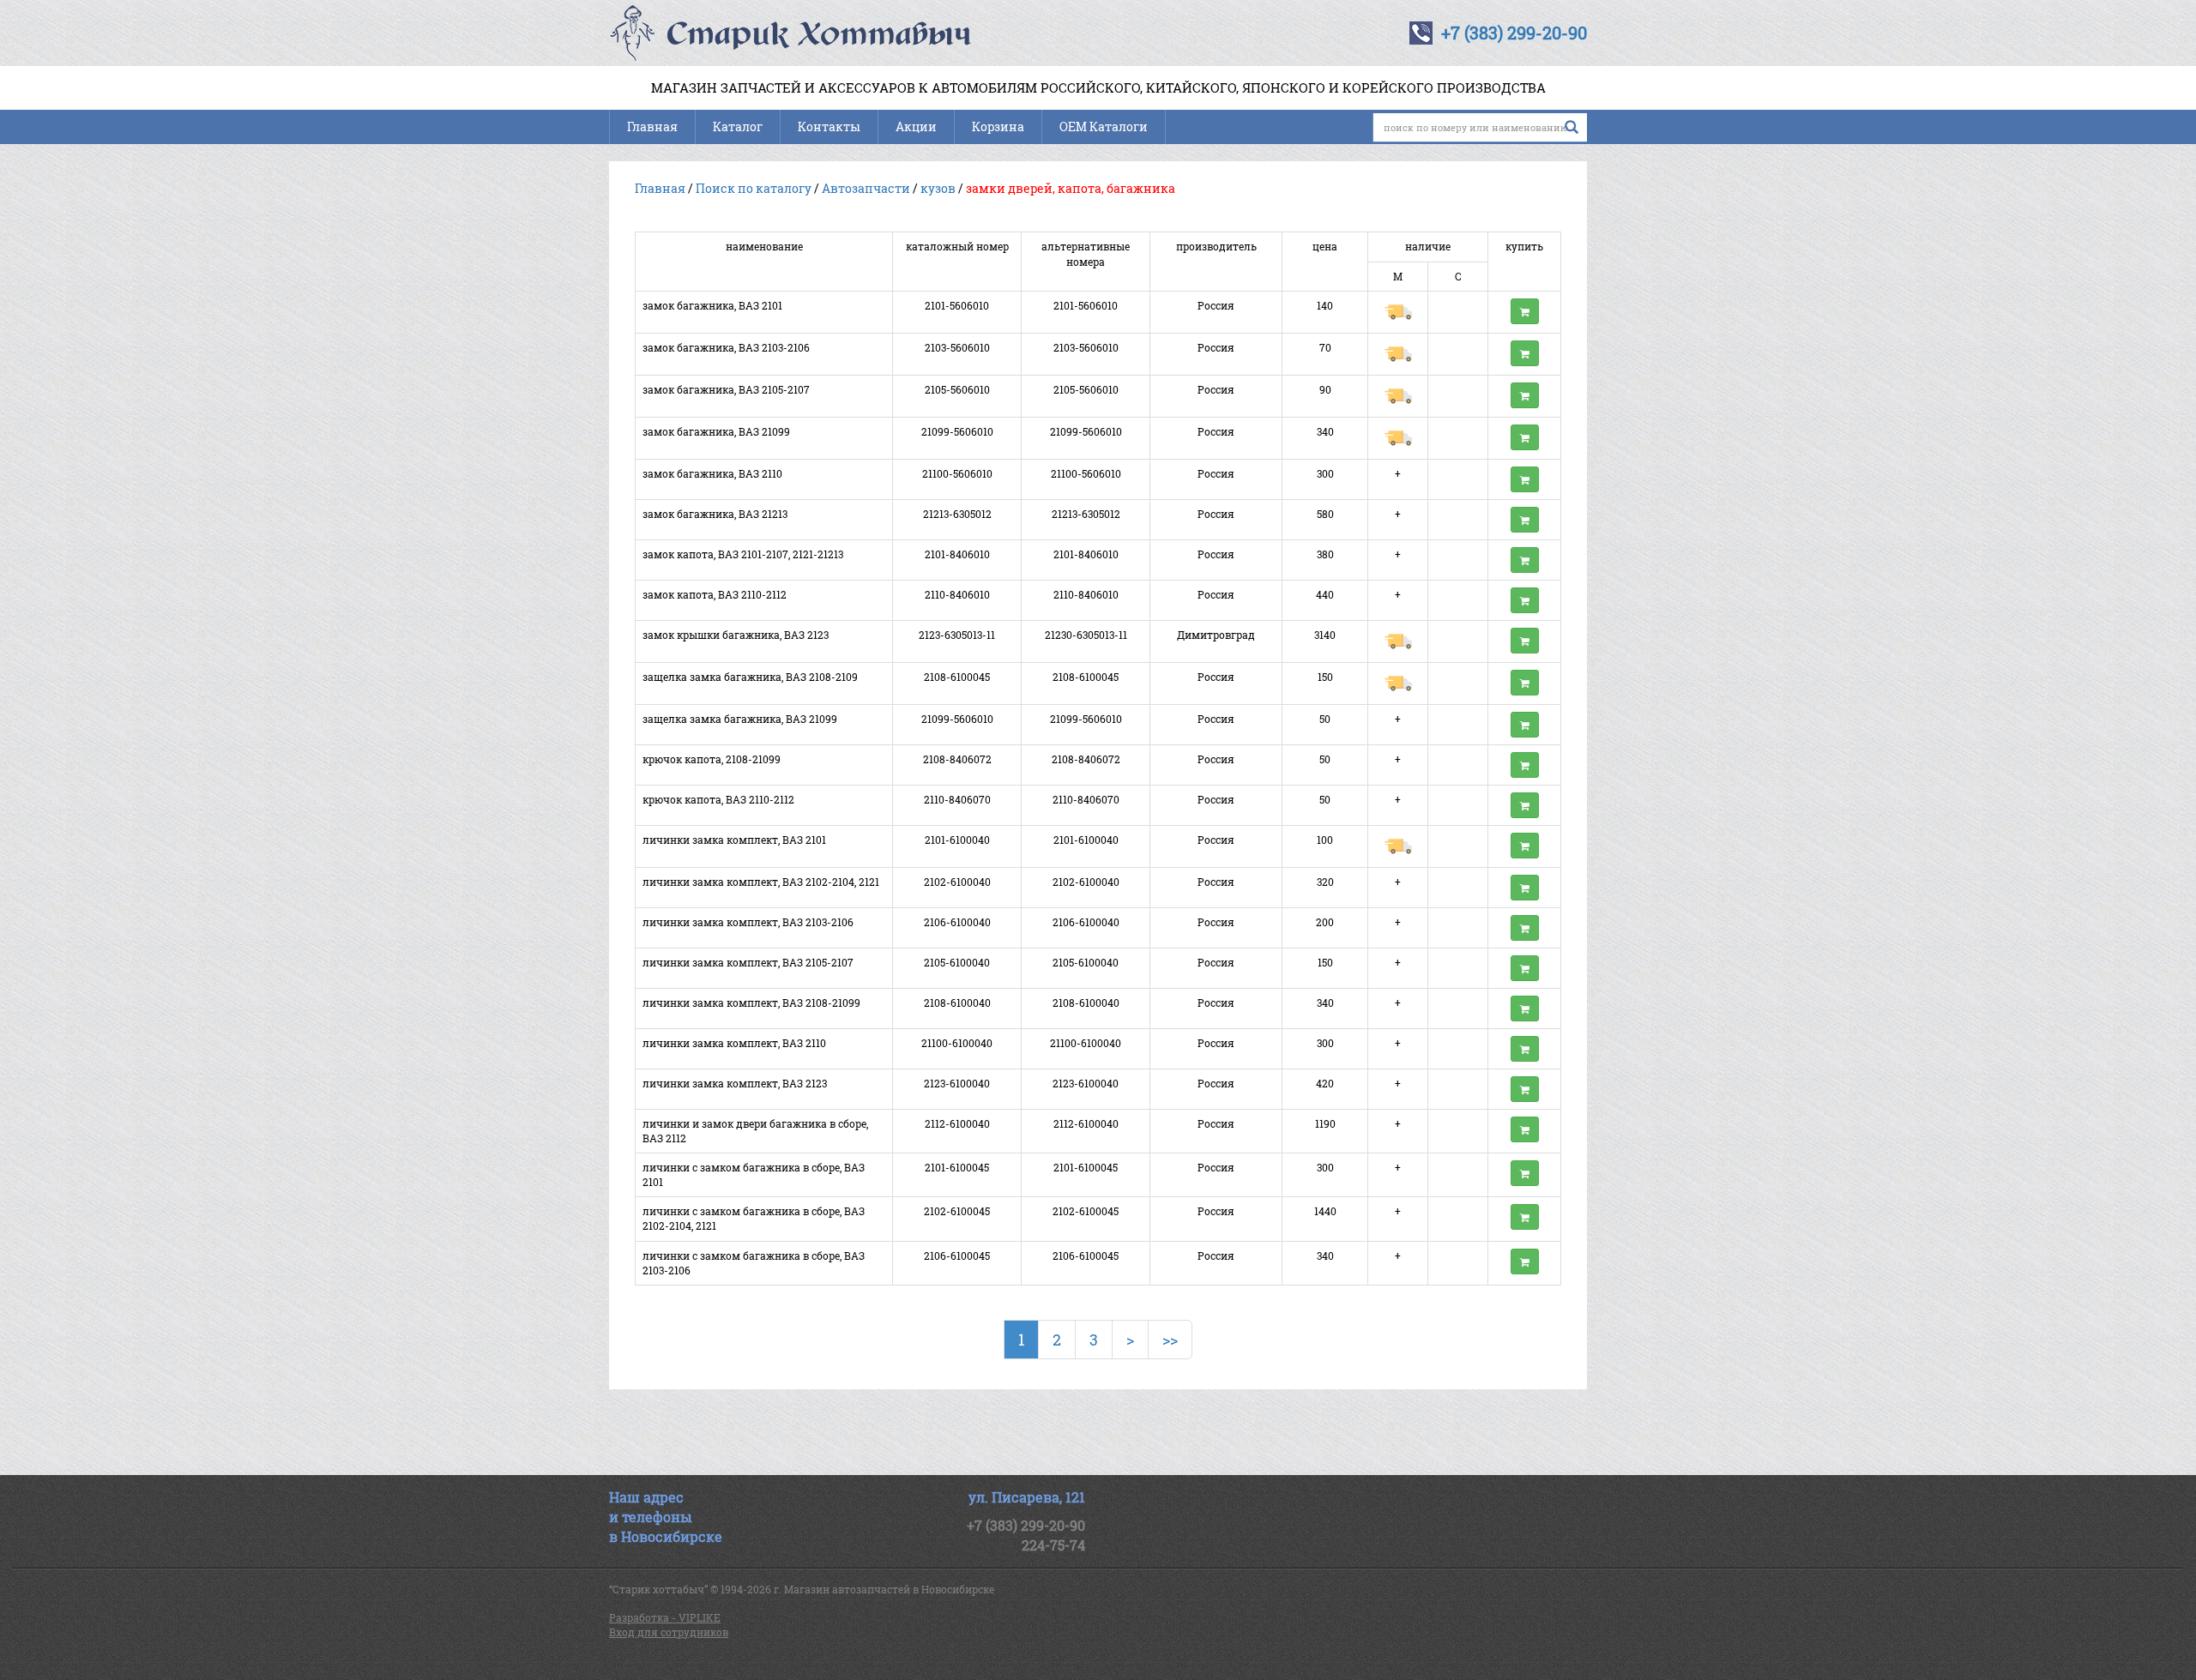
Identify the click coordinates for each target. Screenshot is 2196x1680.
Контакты (829, 126)
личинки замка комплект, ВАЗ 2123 (735, 1083)
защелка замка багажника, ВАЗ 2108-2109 (750, 677)
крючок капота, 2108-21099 (712, 759)
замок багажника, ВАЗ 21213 (715, 514)
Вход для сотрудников (669, 1632)
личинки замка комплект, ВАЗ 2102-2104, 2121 (761, 882)
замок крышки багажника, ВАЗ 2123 (736, 635)
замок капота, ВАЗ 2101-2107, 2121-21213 (743, 554)
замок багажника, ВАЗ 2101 (712, 305)
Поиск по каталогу (754, 188)
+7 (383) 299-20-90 (1514, 33)
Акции (916, 126)
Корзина (998, 126)
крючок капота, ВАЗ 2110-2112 (718, 799)
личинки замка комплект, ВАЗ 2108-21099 (751, 1003)
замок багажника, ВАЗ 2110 (712, 473)
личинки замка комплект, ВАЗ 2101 (734, 840)
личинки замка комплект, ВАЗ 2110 (734, 1043)
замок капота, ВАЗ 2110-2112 (715, 594)
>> (1170, 1340)
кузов (938, 188)
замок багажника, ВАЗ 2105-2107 (726, 389)
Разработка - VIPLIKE (665, 1617)
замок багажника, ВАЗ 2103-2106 (726, 347)
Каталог (738, 126)
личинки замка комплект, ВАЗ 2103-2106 (748, 922)
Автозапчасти (866, 188)
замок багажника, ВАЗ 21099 (716, 431)
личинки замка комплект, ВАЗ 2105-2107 (748, 962)
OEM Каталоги (1104, 126)
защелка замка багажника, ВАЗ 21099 (740, 719)
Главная (652, 126)
